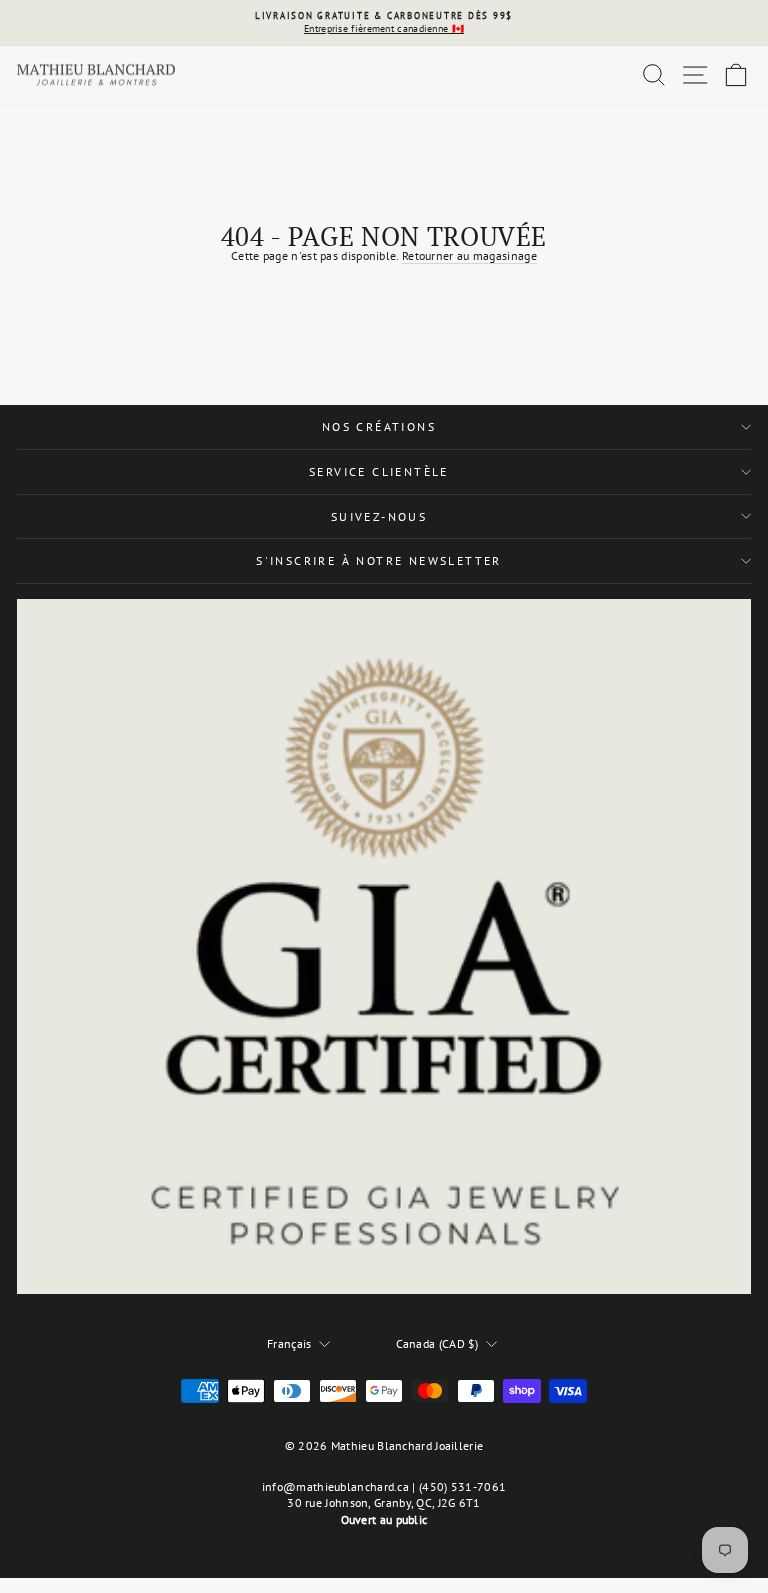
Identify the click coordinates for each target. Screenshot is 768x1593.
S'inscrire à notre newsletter (379, 560)
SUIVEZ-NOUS (379, 516)
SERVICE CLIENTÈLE (379, 471)
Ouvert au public (384, 1519)
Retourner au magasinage (469, 255)
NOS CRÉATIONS (379, 426)
